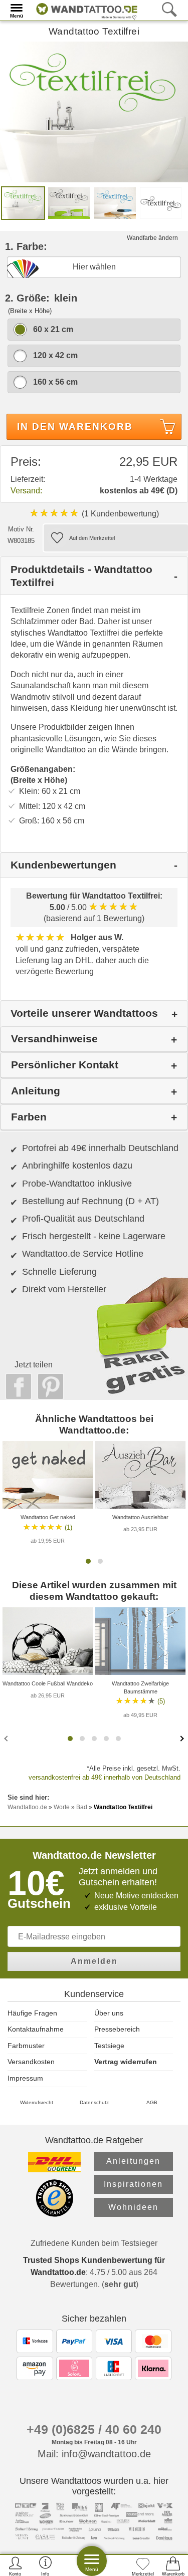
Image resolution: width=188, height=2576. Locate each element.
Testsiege (109, 2046)
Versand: (26, 491)
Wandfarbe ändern (152, 238)
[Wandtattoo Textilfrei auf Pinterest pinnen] (48, 1386)
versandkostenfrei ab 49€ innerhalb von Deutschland (105, 1777)
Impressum (25, 2078)
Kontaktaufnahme (36, 2029)
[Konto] (15, 2566)
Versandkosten (31, 2062)
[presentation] (7, 1738)
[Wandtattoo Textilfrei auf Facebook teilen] (16, 1386)
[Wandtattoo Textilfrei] (94, 111)
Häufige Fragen (32, 2013)
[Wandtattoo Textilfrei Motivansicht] (69, 203)
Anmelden (94, 1961)
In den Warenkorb (75, 426)
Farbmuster (26, 2046)
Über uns (109, 2013)
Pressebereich (117, 2029)
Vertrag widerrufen (126, 2062)
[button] (88, 1561)
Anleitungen (133, 2161)
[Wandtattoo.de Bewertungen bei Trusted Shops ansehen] (54, 2214)
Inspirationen (133, 2184)
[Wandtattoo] (84, 10)
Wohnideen (133, 2207)
